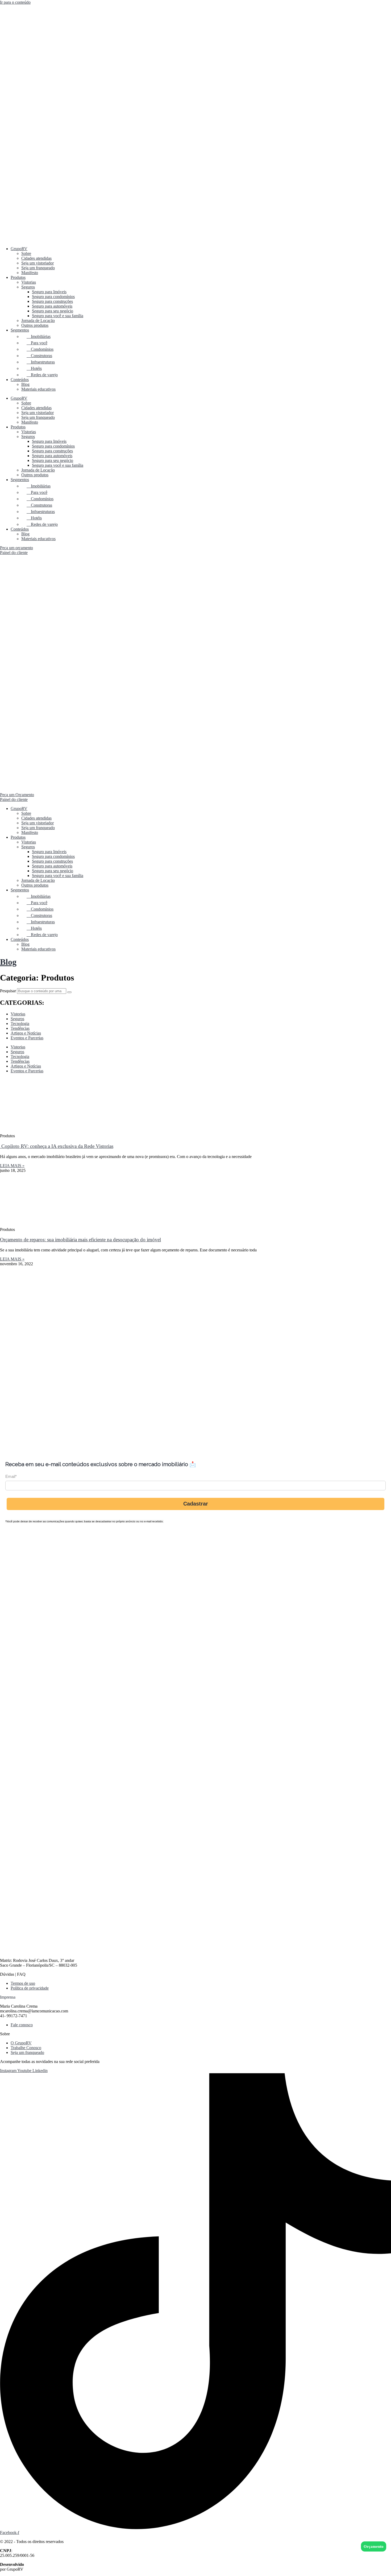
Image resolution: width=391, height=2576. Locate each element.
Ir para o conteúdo (15, 2)
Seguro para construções (52, 301)
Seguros (28, 287)
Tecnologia (20, 1024)
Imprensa (8, 1997)
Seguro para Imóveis (49, 292)
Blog (25, 384)
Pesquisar (8, 991)
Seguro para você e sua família (58, 316)
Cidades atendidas (36, 258)
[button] (195, 1997)
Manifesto (30, 273)
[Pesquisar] (69, 992)
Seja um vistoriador (38, 263)
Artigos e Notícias (26, 1033)
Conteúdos (20, 380)
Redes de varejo (42, 375)
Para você (37, 343)
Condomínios (40, 349)
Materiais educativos (38, 389)
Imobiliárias (39, 336)
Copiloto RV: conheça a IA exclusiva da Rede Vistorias (57, 1146)
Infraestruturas (41, 362)
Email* (11, 1476)
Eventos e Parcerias (27, 1038)
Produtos (18, 277)
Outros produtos (35, 325)
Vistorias (29, 282)
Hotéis (34, 368)
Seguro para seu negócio (53, 311)
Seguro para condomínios (53, 297)
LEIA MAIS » (12, 1166)
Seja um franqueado (38, 268)
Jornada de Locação (38, 321)
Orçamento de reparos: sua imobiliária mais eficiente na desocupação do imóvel (80, 1240)
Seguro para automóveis (52, 306)
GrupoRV (19, 249)
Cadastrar (196, 1504)
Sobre (26, 253)
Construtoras (39, 356)
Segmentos (20, 330)
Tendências (20, 1028)
